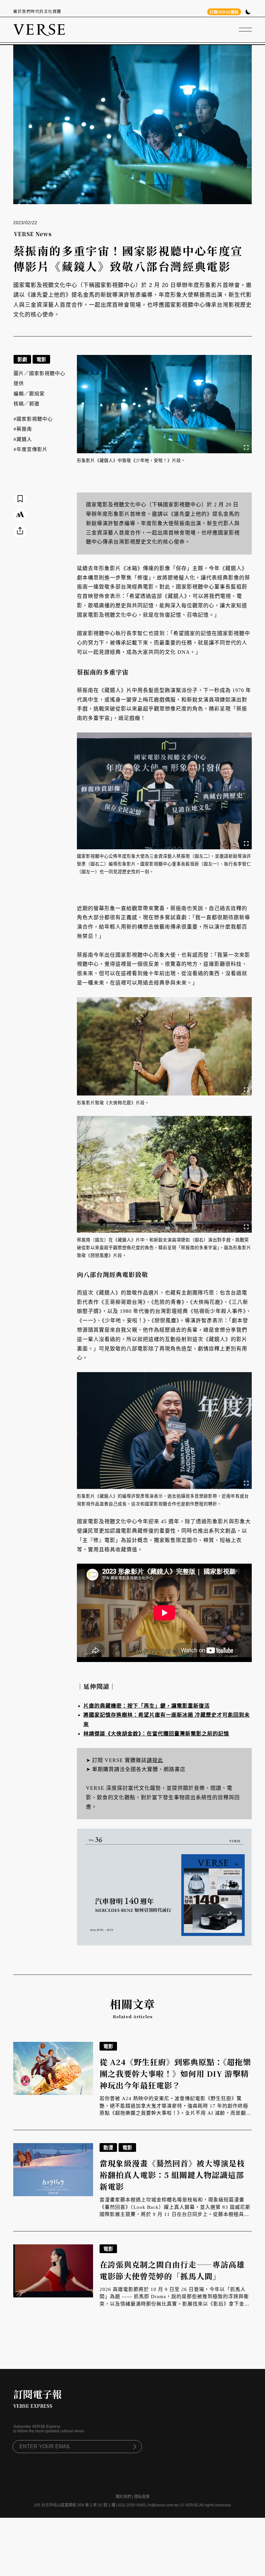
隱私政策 (142, 2497)
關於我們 (123, 2497)
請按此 (155, 1760)
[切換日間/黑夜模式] (248, 12)
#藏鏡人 (23, 439)
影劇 (22, 359)
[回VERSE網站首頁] (39, 30)
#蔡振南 (23, 429)
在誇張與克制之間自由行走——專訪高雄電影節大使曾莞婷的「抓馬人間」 (172, 2270)
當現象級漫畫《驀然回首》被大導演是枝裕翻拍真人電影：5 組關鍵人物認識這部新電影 (172, 2175)
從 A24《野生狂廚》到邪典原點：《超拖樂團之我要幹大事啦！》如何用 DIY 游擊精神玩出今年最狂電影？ (175, 2073)
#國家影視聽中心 (33, 419)
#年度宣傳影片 (31, 449)
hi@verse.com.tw (163, 2505)
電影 (41, 359)
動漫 (108, 2147)
